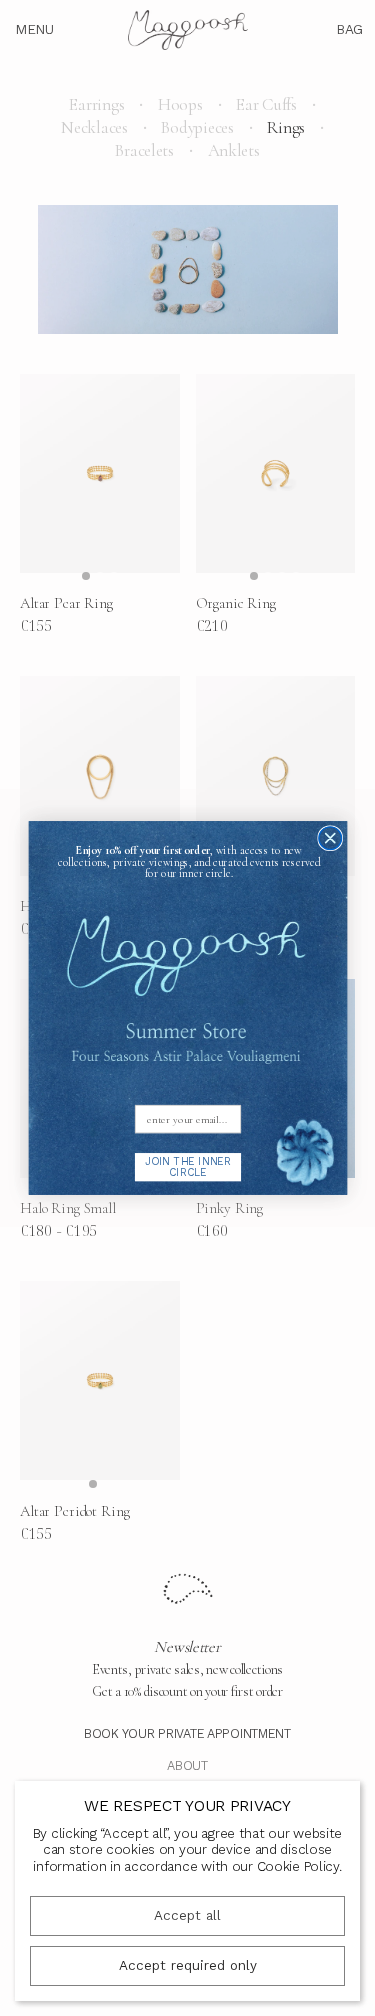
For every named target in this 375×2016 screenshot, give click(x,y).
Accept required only (188, 1965)
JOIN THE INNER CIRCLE (188, 1166)
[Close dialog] (329, 838)
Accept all (187, 1915)
